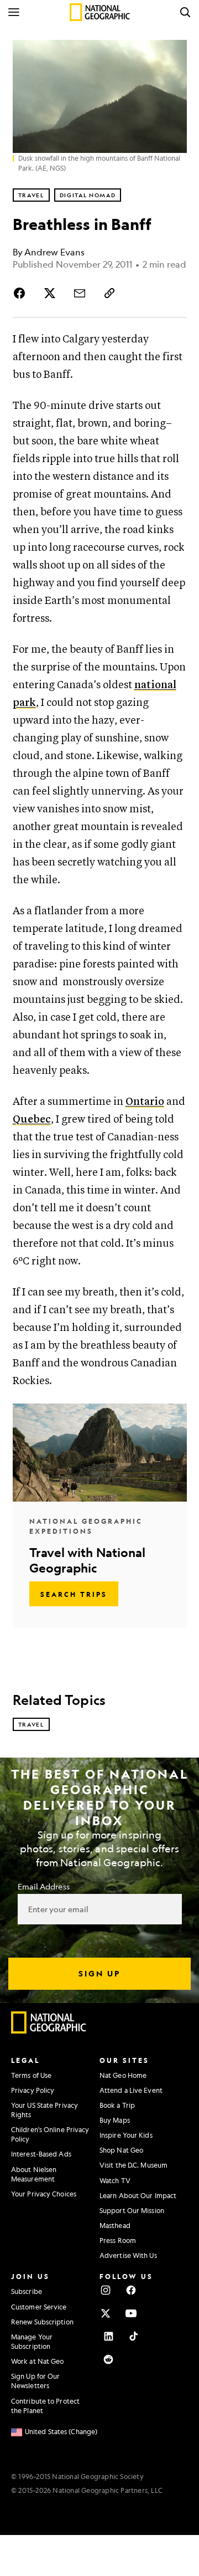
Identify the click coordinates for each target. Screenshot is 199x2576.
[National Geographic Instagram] (106, 2290)
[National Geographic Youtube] (131, 2313)
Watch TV (115, 2180)
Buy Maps (115, 2120)
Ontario (145, 1102)
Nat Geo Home (123, 2075)
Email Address (44, 1886)
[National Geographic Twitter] (106, 2313)
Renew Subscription (42, 2322)
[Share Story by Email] (80, 293)
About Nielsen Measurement (34, 2174)
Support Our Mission (132, 2210)
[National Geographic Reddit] (108, 2359)
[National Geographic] (100, 12)
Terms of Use (31, 2075)
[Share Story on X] (50, 293)
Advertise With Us (128, 2255)
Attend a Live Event (131, 2090)
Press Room (118, 2240)
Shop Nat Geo (121, 2150)
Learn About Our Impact (138, 2195)
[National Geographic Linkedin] (108, 2336)
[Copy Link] (109, 293)
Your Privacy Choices (44, 2194)
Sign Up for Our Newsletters (36, 2381)
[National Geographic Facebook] (131, 2290)
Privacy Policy (33, 2090)
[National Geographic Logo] (49, 2031)
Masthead (115, 2225)
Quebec (32, 1120)
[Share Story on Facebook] (22, 293)
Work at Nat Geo (38, 2361)
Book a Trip (117, 2105)
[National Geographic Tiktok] (134, 2336)
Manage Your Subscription (32, 2341)
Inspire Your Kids (126, 2135)
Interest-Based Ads (41, 2154)
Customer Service (39, 2307)
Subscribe (27, 2291)
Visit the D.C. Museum (133, 2165)
